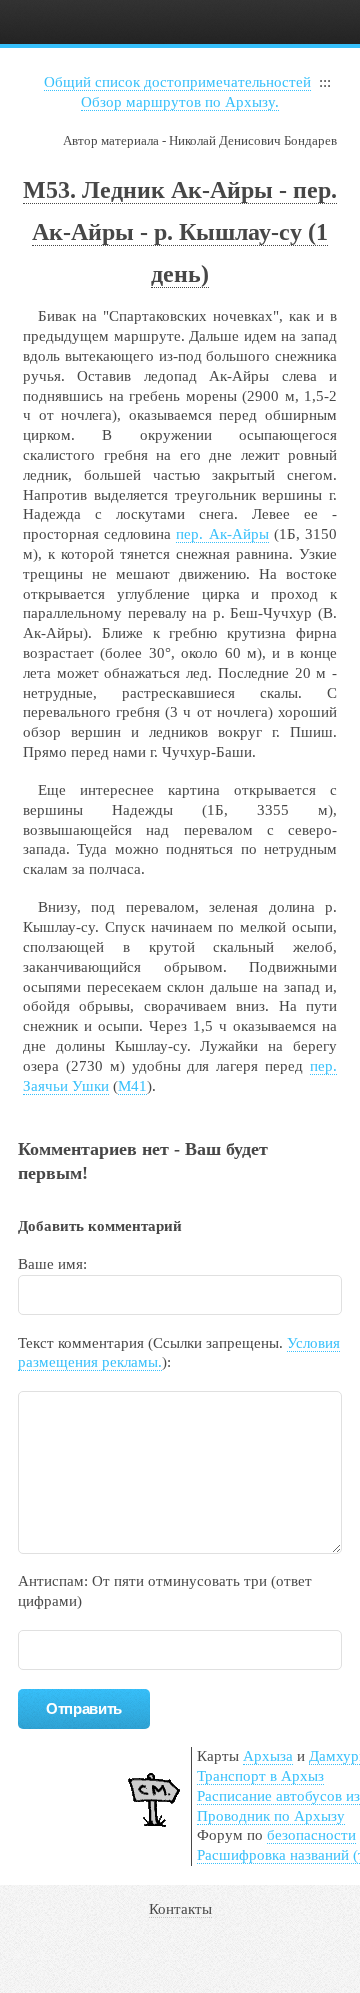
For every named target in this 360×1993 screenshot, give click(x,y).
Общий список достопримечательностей (177, 82)
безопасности (311, 1835)
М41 (132, 1086)
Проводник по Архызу (271, 1816)
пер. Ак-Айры (222, 534)
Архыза (268, 1756)
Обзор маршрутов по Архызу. (180, 102)
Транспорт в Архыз (260, 1776)
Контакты (180, 1909)
